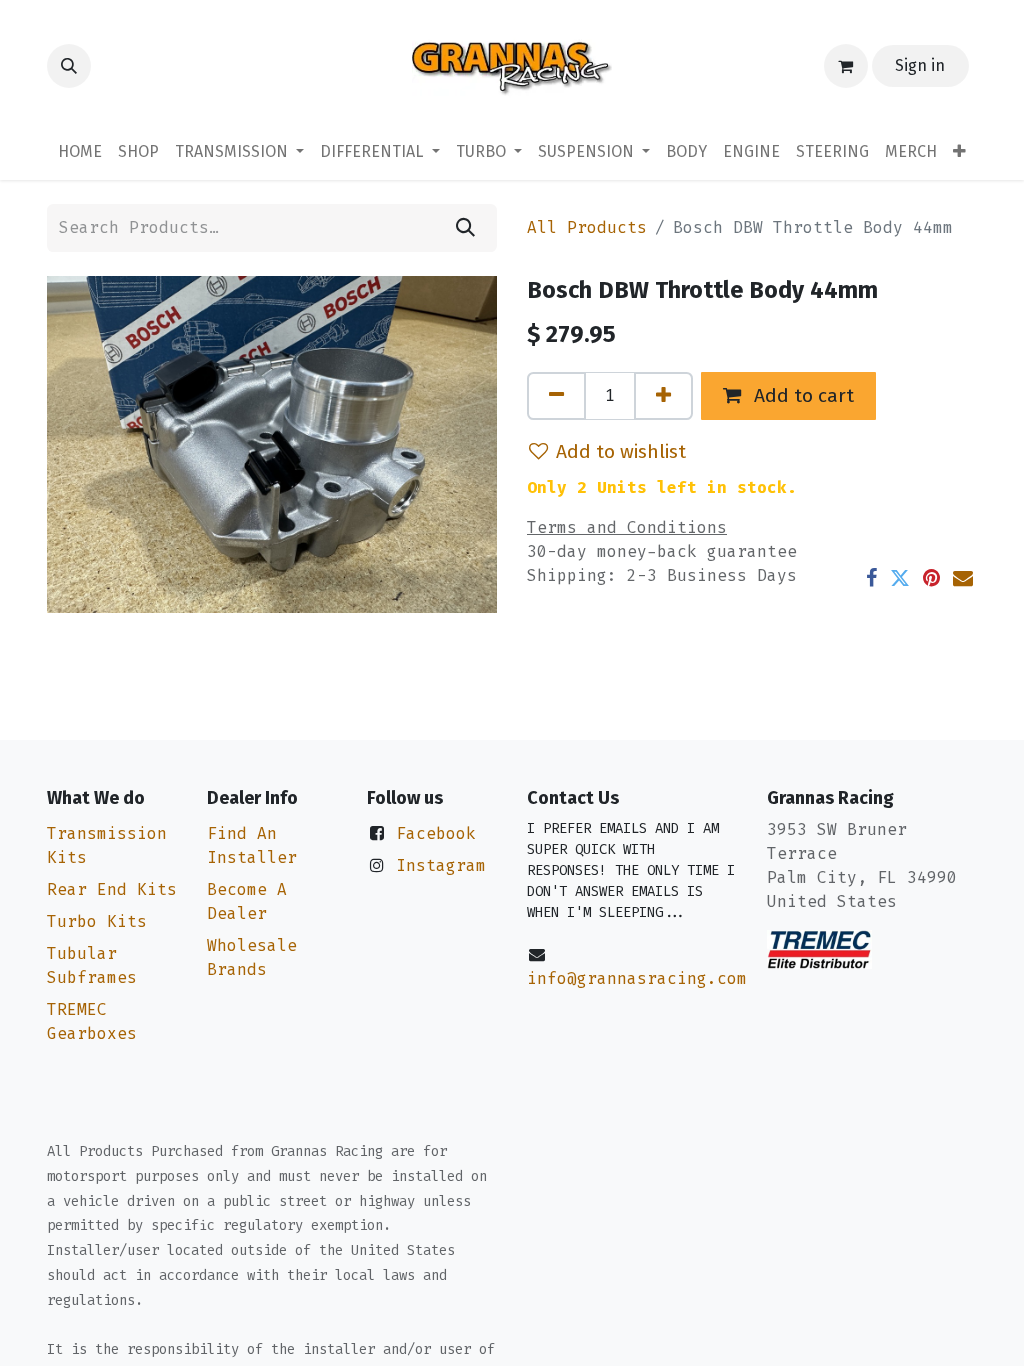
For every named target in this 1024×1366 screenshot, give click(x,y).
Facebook (436, 833)
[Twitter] (900, 578)
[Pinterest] (931, 578)
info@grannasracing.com (637, 978)
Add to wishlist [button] (621, 451)
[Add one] (663, 396)
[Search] (465, 228)
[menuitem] (80, 152)
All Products (587, 227)
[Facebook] (871, 578)
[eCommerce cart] (846, 66)
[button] (69, 66)
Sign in (920, 65)
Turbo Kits (97, 921)
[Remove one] (556, 396)
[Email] (963, 578)
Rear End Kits (112, 889)
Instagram (441, 865)
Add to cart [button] (801, 395)
